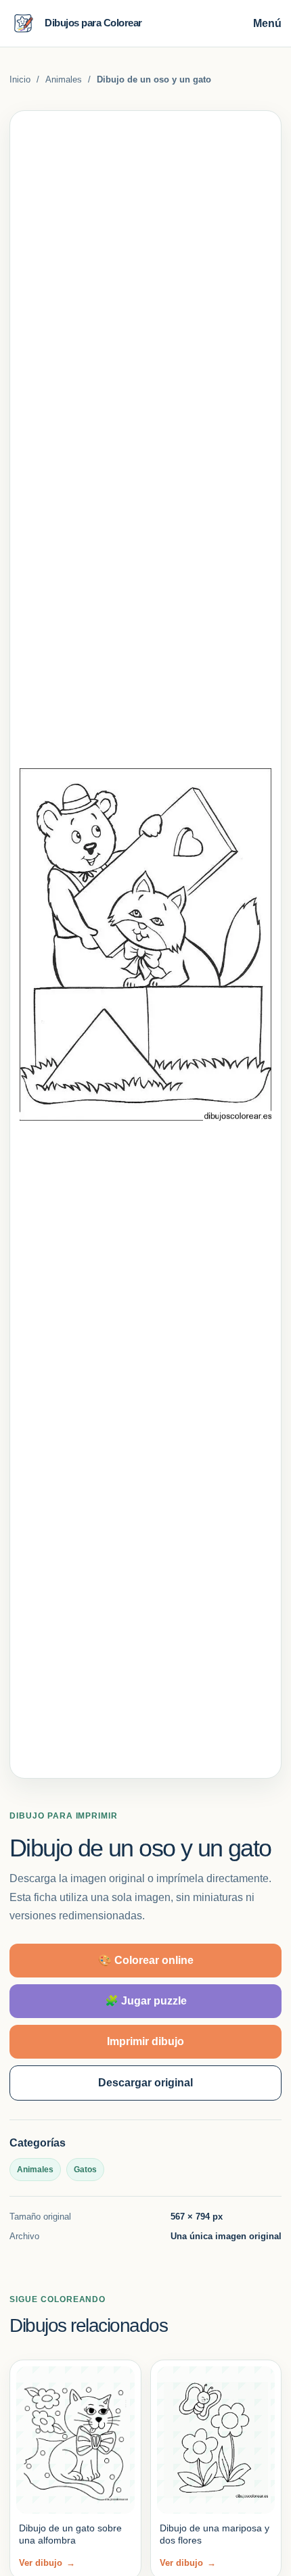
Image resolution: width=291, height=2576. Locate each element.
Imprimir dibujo (145, 2041)
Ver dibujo (47, 2563)
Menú (267, 23)
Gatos (85, 2170)
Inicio (20, 79)
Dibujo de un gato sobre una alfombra (70, 2534)
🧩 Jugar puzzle (146, 2001)
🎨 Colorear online (146, 1960)
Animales (64, 79)
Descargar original (145, 2083)
